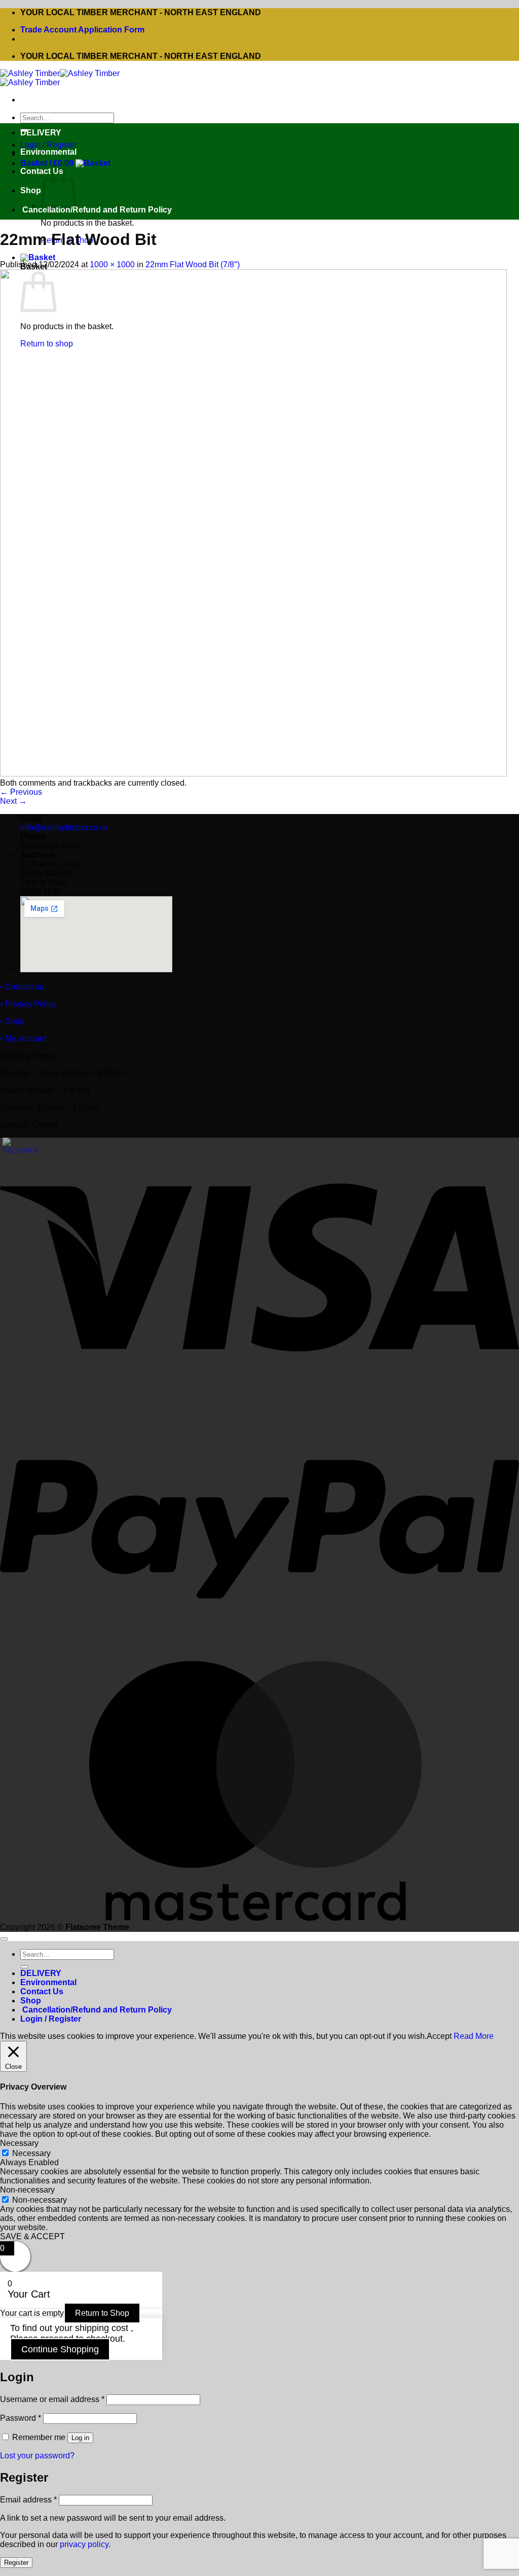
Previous (21, 792)
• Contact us (22, 987)
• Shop (12, 1021)
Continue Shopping (60, 2349)
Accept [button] (439, 2036)
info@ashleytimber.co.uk (64, 827)
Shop (31, 190)
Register (16, 2563)
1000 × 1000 (112, 264)
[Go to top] (4, 1939)
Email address (28, 2500)
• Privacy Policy (28, 1004)
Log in (80, 2438)
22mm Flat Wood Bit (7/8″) (193, 264)
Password (21, 2418)
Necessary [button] (19, 2143)
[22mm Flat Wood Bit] (253, 774)
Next (13, 801)
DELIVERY (41, 133)
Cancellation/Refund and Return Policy (96, 210)
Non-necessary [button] (27, 2190)
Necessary (31, 2153)
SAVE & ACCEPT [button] (32, 2236)
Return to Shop (102, 2313)
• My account (23, 1038)
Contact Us (42, 1991)
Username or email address (52, 2399)
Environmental (48, 152)
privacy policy (84, 2544)
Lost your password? (37, 2456)
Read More (474, 2036)
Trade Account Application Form (82, 30)
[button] (65, 163)
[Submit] (24, 1967)
